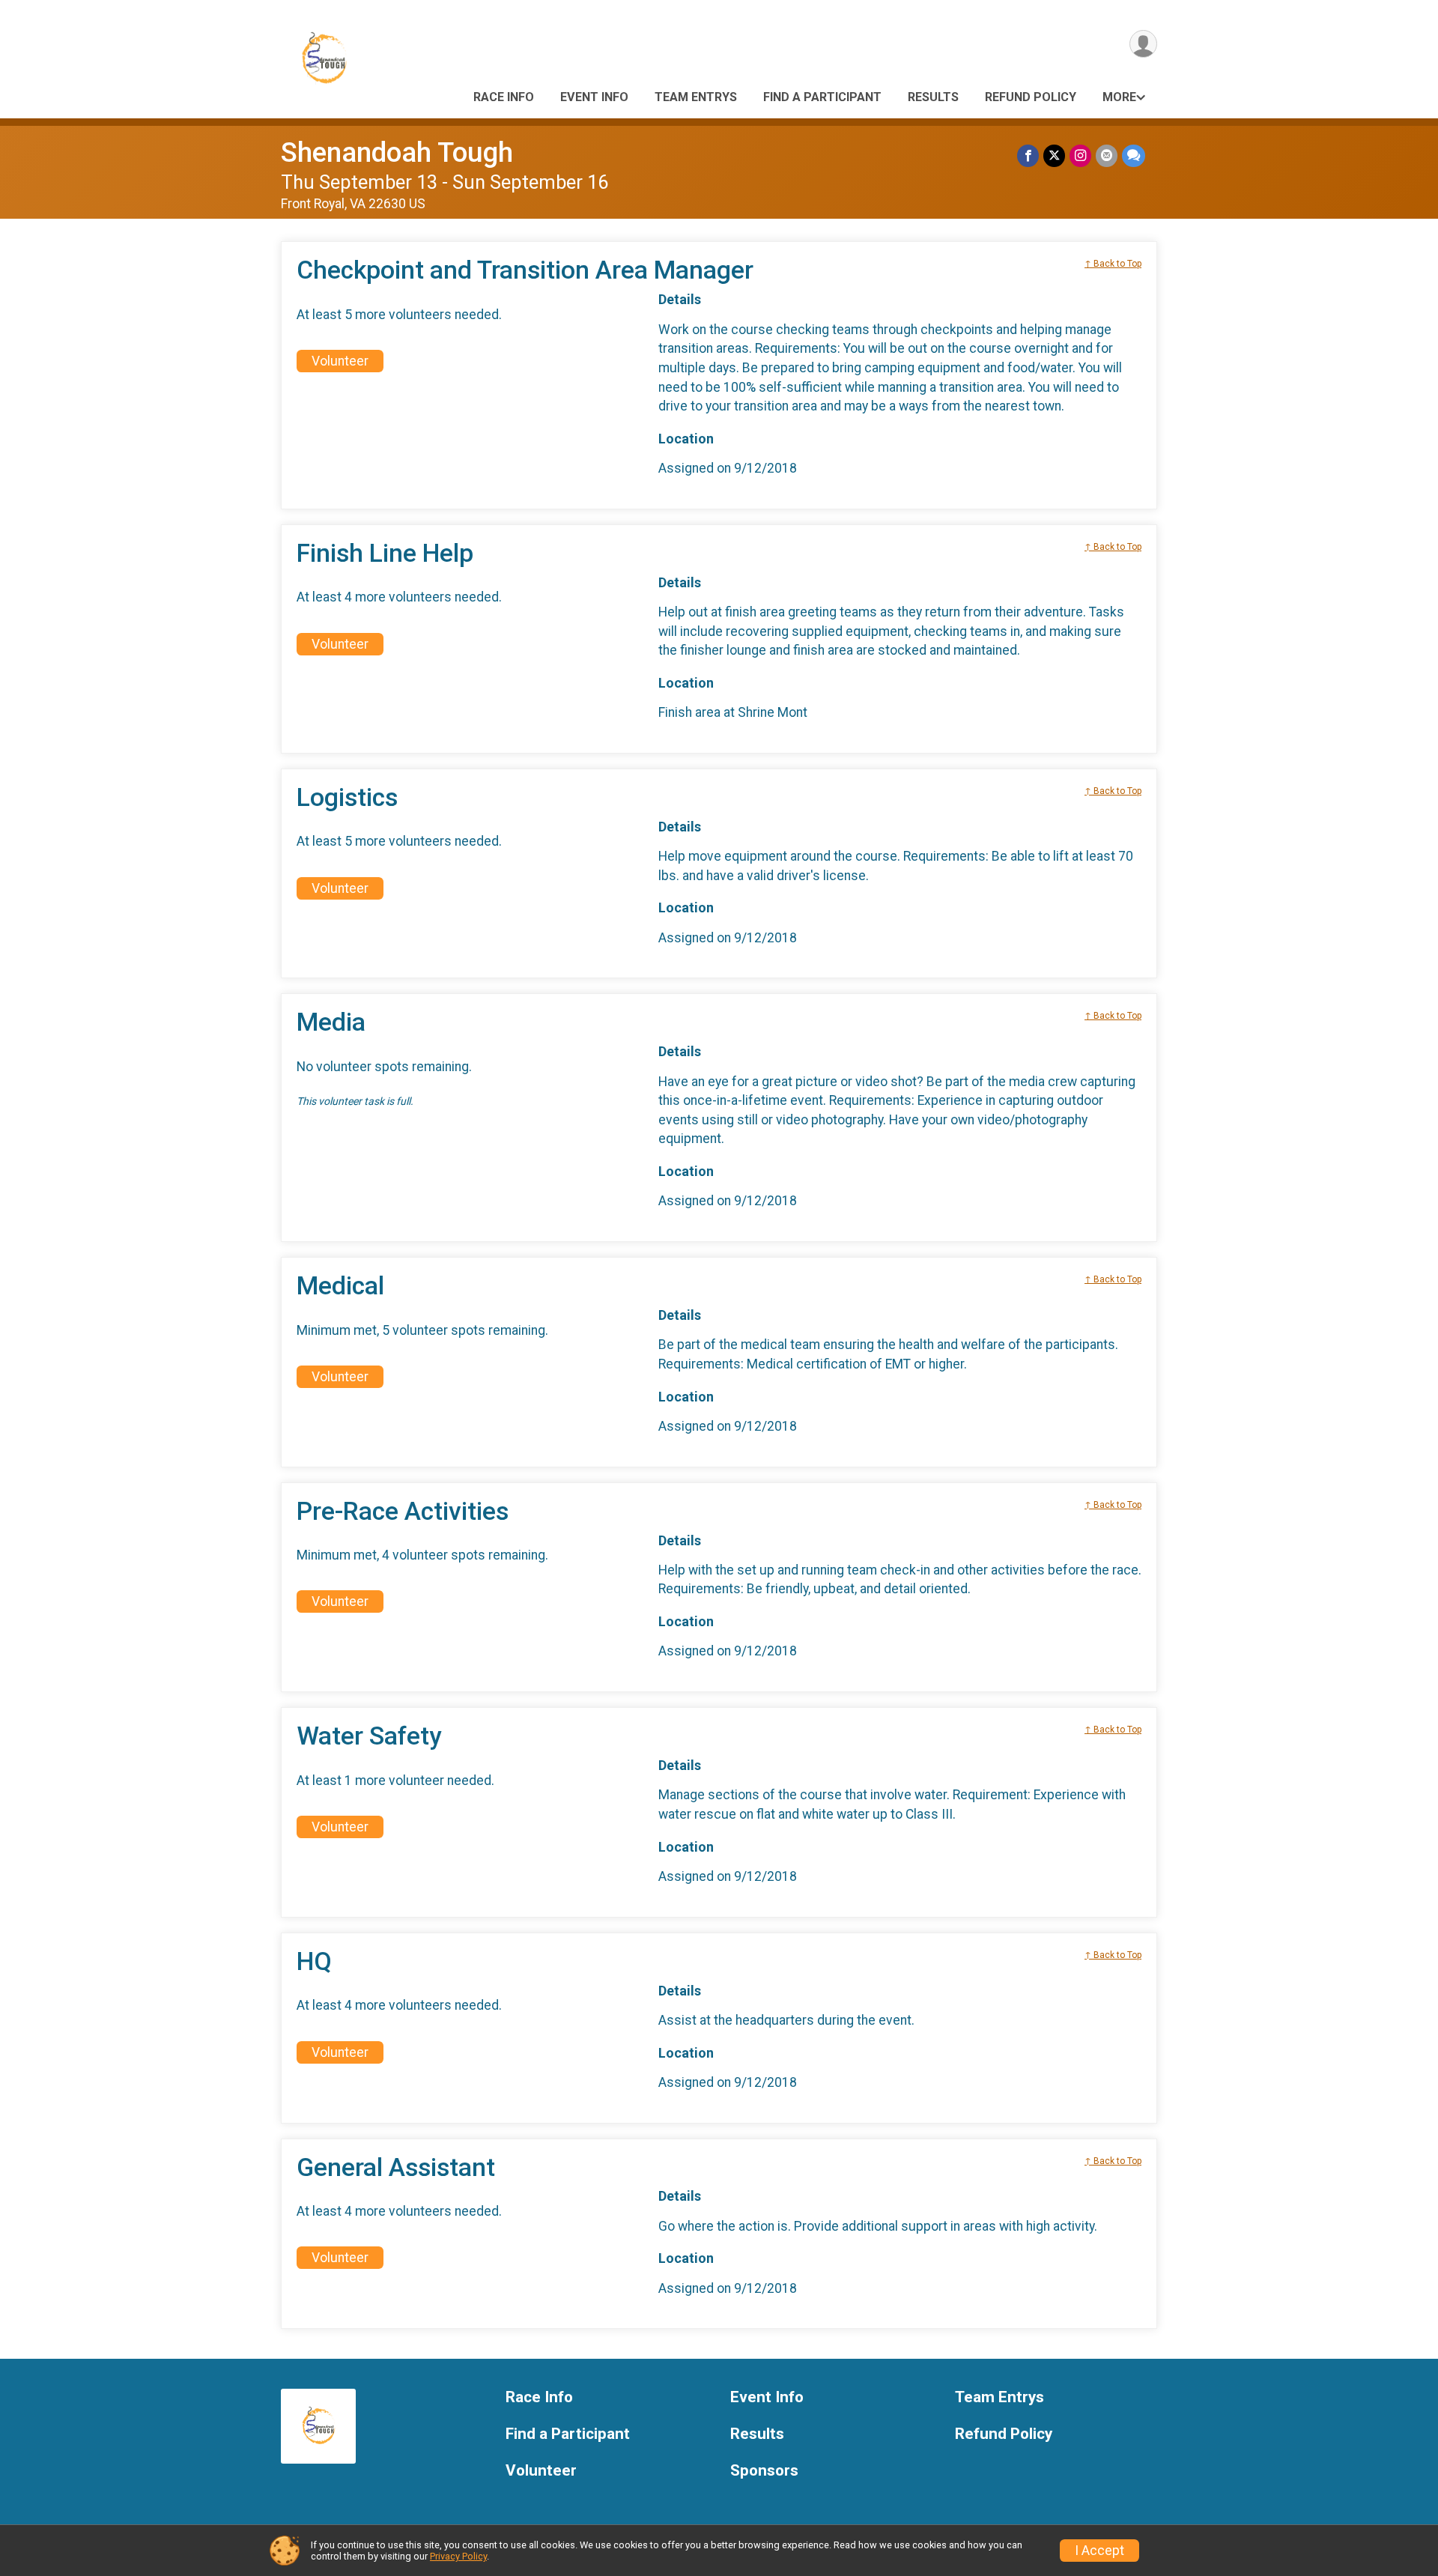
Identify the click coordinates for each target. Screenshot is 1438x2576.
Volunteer (340, 361)
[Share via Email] (1107, 155)
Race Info (504, 97)
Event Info (594, 97)
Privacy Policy (458, 2556)
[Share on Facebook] (1028, 155)
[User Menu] (1143, 44)
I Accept (1099, 2551)
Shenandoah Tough (397, 152)
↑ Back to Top (1113, 264)
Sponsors (764, 2471)
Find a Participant (822, 97)
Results (933, 97)
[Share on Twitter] (1054, 155)
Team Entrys (696, 97)
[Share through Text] (1134, 155)
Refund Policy (1031, 97)
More (1119, 97)
